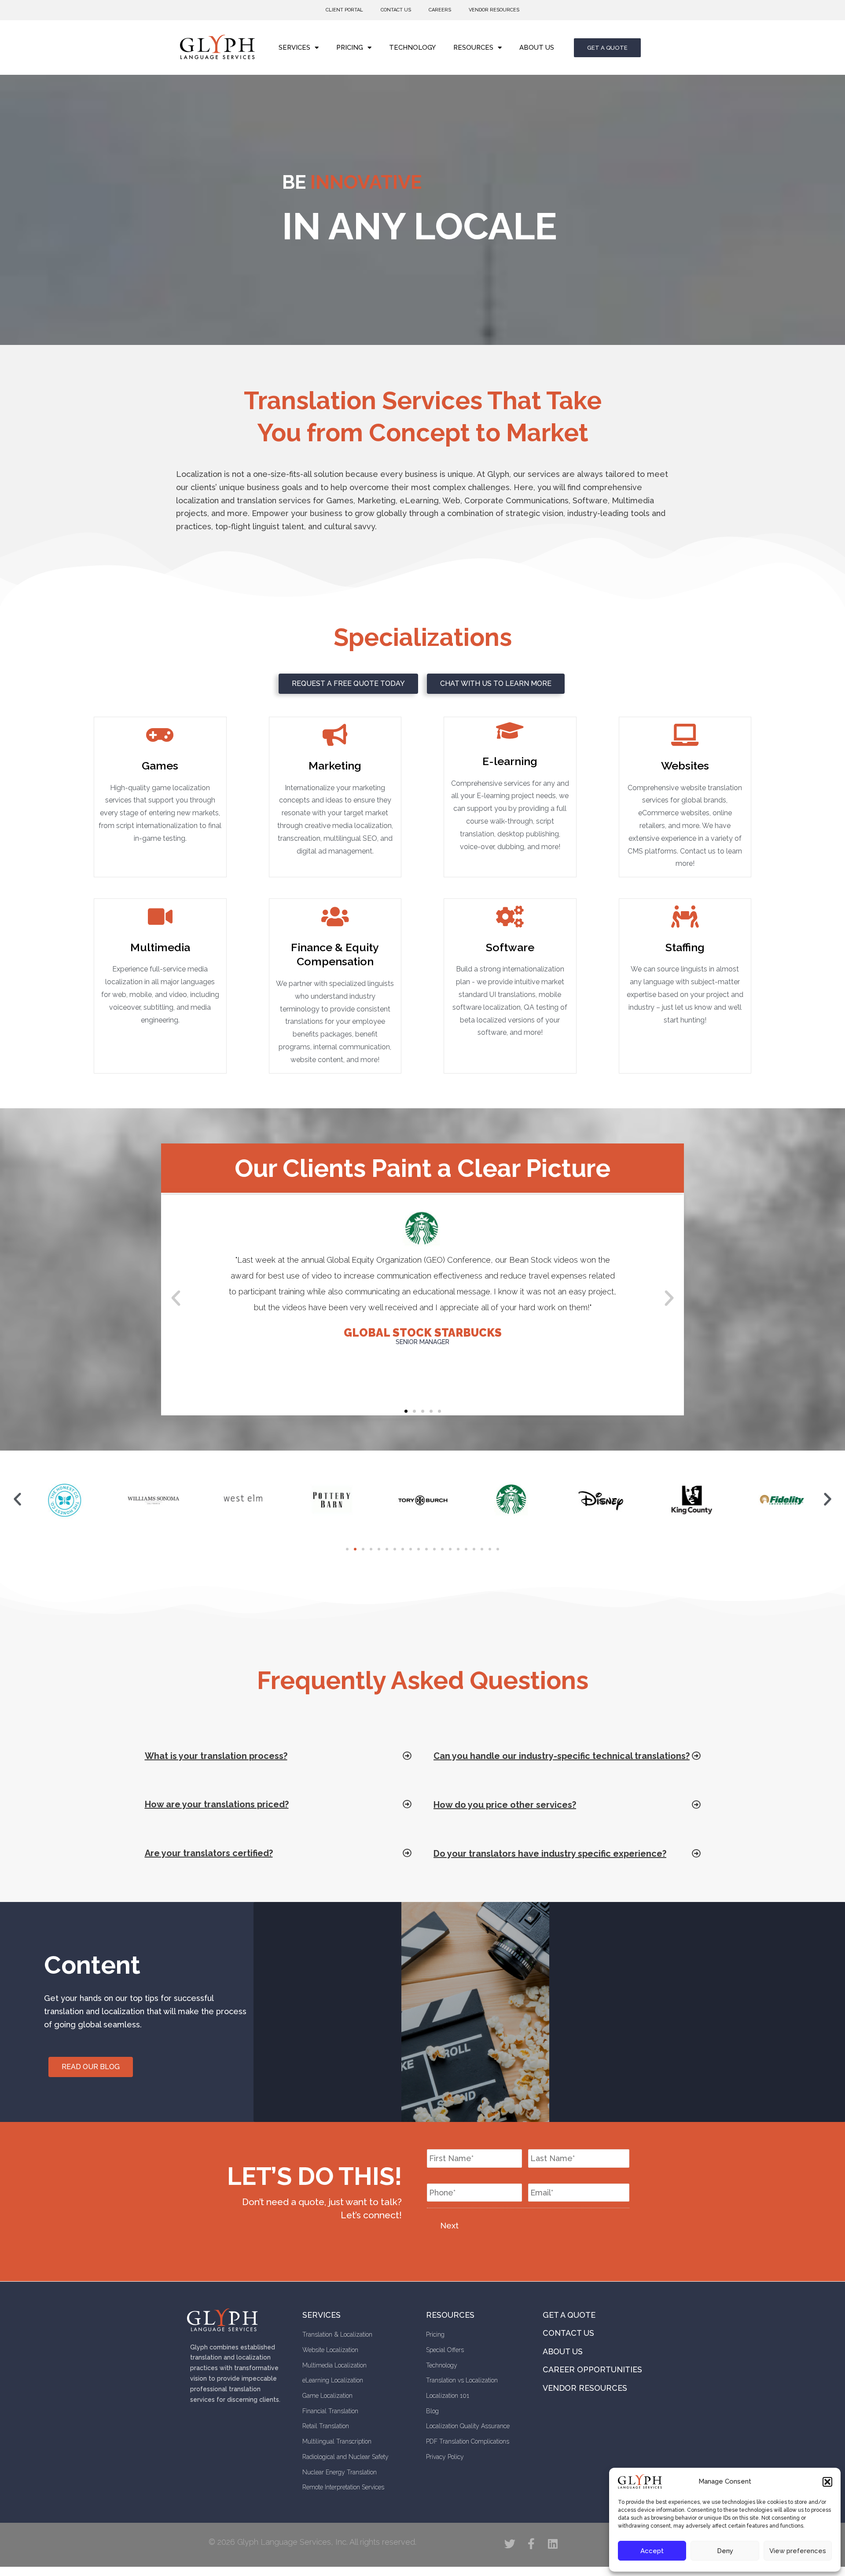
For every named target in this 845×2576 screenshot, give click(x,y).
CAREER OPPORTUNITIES (592, 2369)
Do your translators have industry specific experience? (550, 1854)
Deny (725, 2551)
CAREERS (440, 10)
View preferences (798, 2551)
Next (449, 2226)
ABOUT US (537, 48)
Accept (652, 2551)
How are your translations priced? (217, 1804)
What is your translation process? (216, 1756)
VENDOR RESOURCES (494, 10)
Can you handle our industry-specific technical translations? (562, 1756)
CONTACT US (396, 10)
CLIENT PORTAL (344, 10)
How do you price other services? (505, 1805)
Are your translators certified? (209, 1853)
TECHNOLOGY (412, 48)
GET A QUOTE (569, 2315)
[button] (827, 2482)
